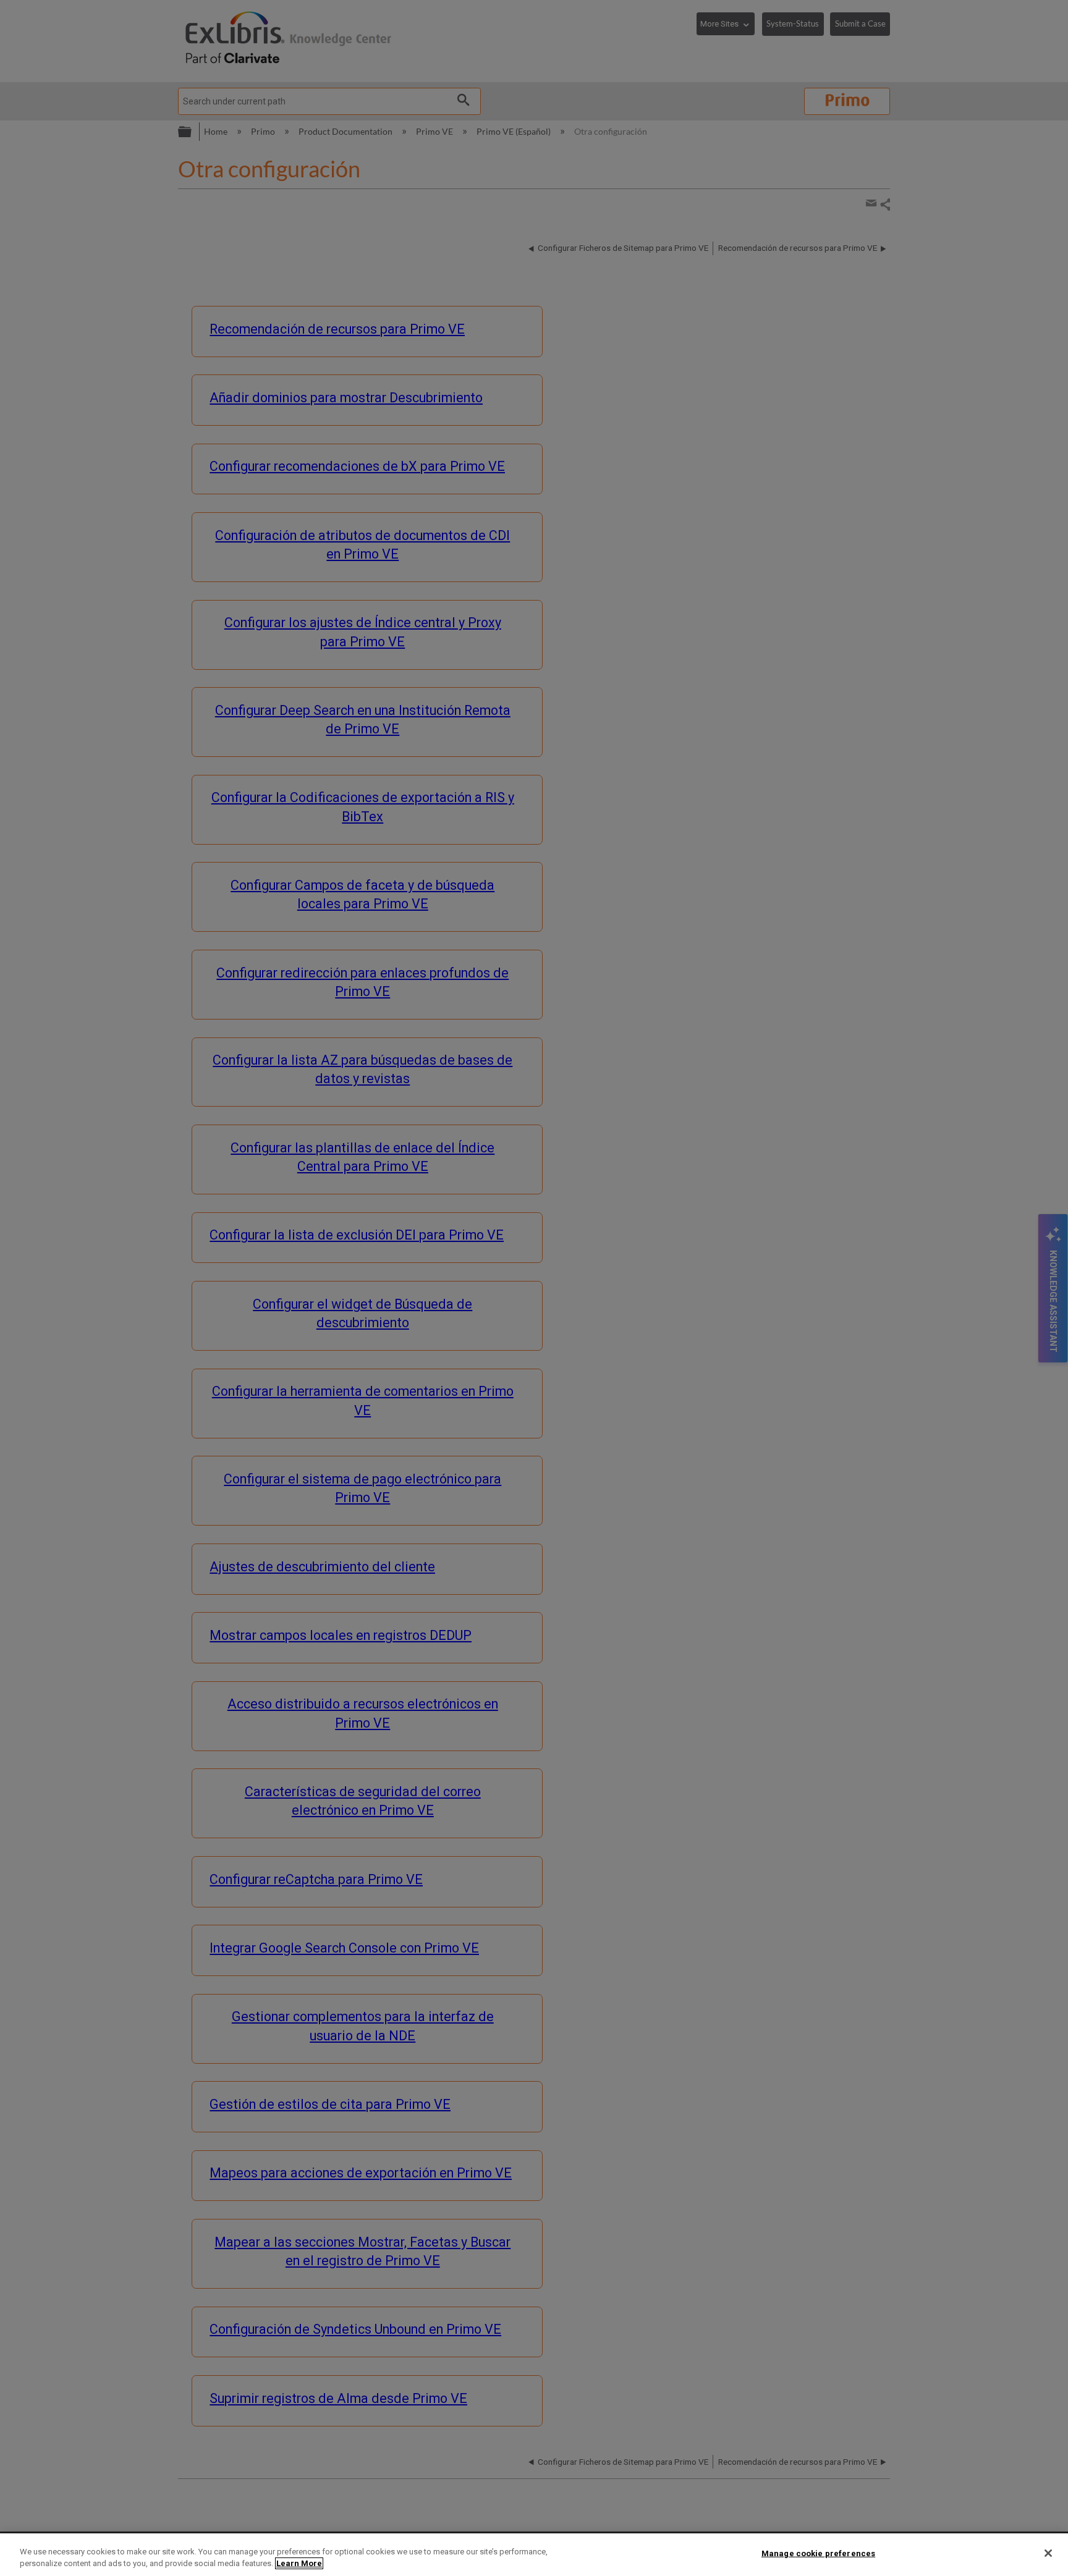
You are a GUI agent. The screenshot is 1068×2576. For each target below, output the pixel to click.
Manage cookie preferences (818, 2553)
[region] (534, 2555)
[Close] (1048, 2553)
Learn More (299, 2563)
